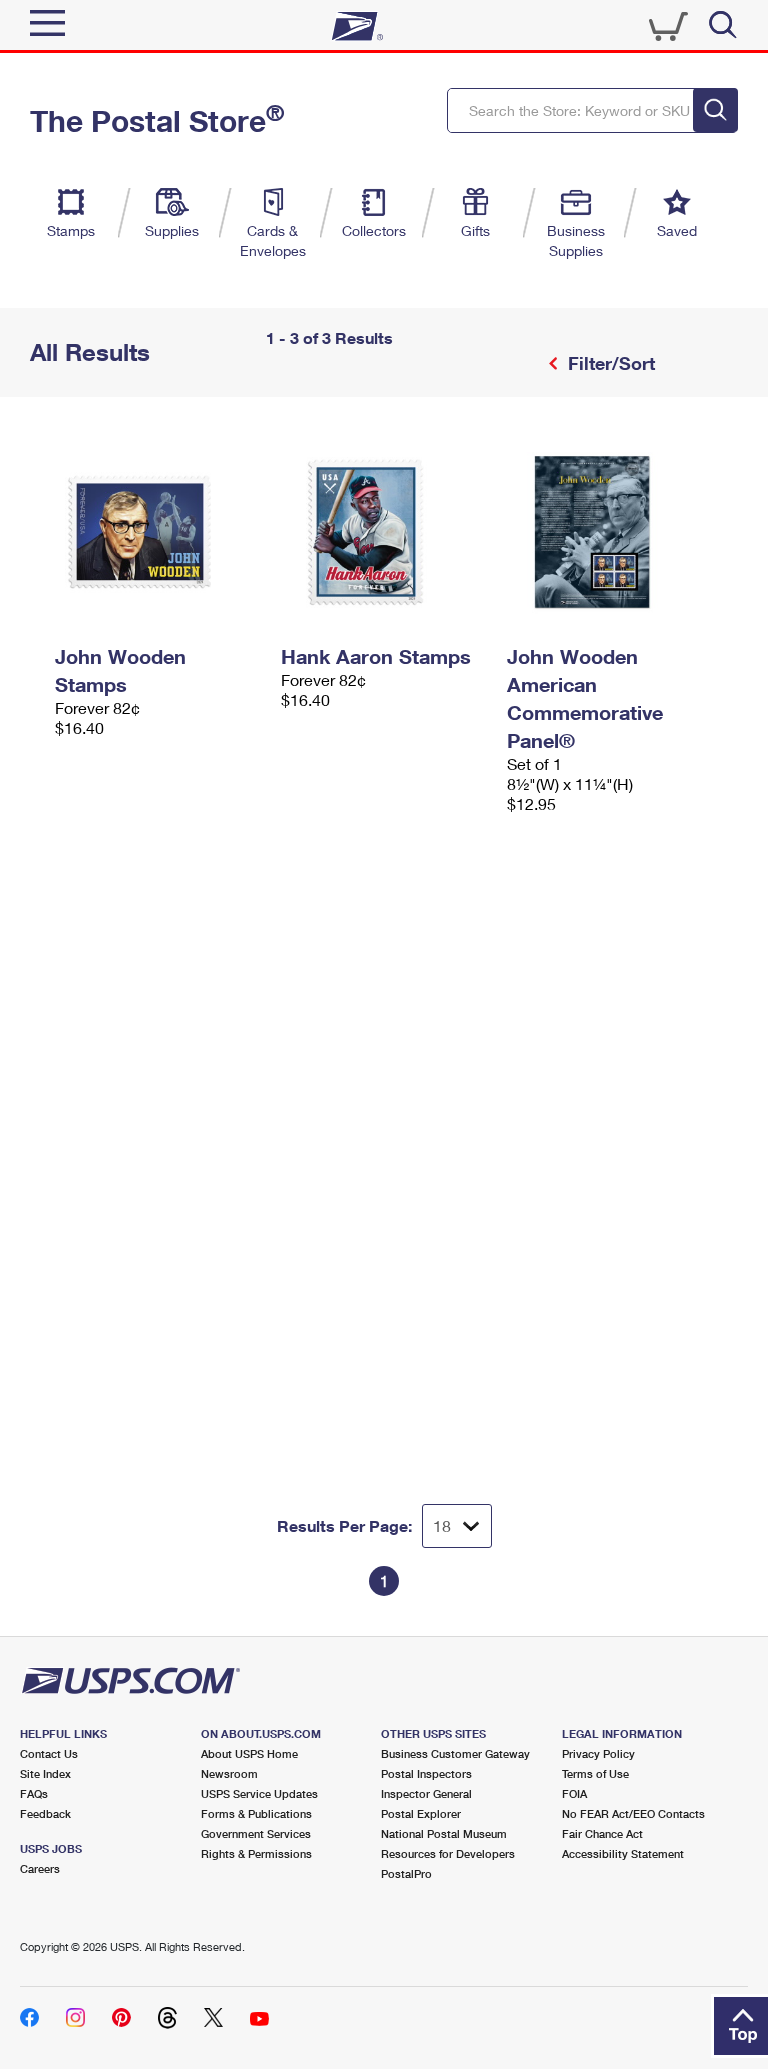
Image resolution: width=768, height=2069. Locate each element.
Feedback (45, 1813)
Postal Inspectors (426, 1773)
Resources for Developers (448, 1853)
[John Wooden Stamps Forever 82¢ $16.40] (158, 532)
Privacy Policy (598, 1753)
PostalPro (406, 1873)
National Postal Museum (444, 1833)
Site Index (45, 1773)
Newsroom (229, 1773)
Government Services (256, 1833)
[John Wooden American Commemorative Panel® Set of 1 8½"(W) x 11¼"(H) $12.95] (610, 532)
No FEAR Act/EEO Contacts (633, 1813)
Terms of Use (595, 1773)
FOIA (574, 1793)
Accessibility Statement (623, 1853)
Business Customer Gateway (455, 1753)
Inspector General (426, 1793)
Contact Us (49, 1753)
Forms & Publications (256, 1813)
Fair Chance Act (602, 1833)
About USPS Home (249, 1753)
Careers (40, 1868)
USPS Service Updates (259, 1793)
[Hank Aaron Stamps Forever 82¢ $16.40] (384, 532)
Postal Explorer (421, 1813)
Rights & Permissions (256, 1853)
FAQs (34, 1793)
